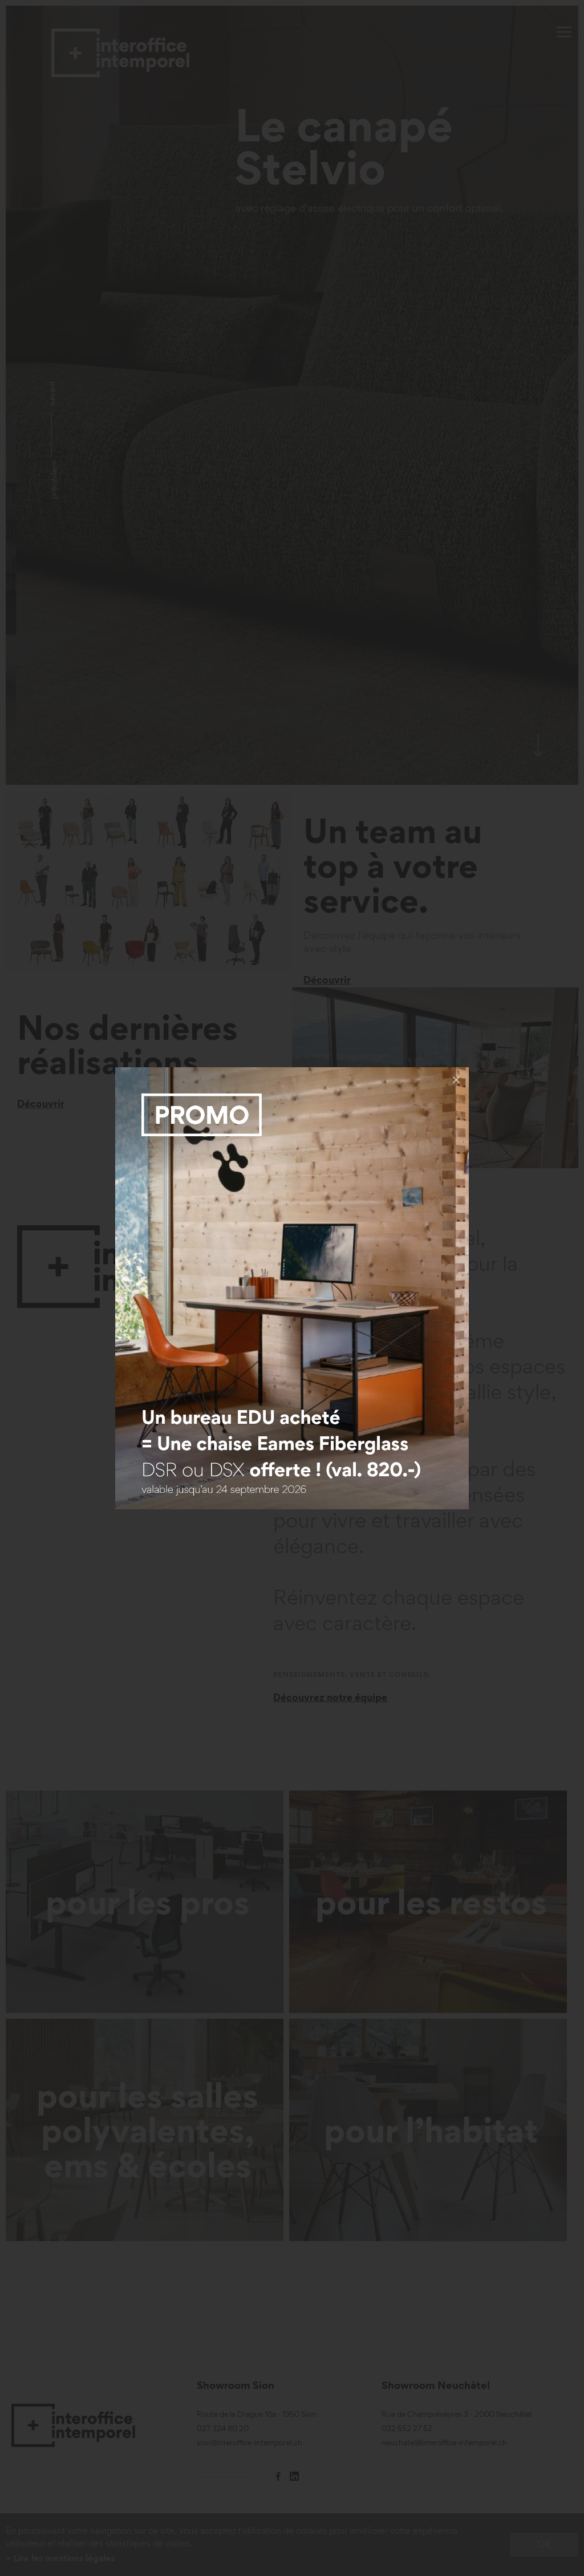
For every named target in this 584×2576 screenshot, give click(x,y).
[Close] (456, 1080)
